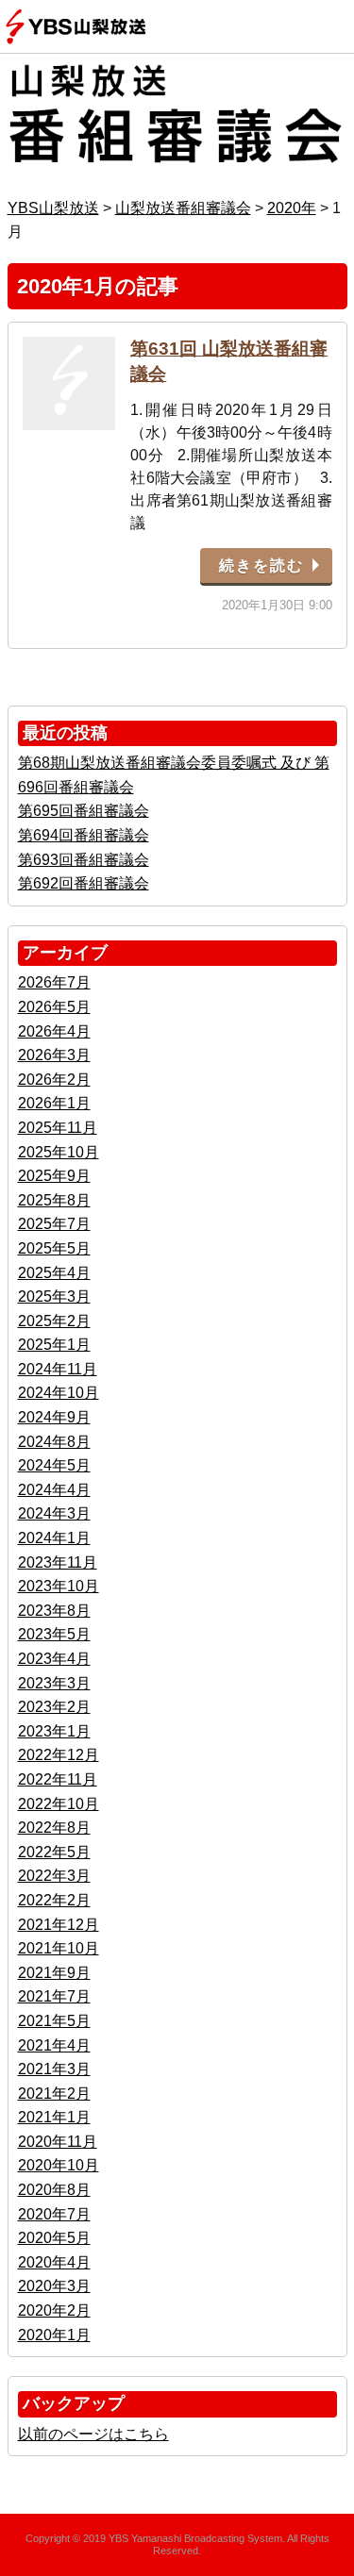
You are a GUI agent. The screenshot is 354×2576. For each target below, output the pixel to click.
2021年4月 (54, 2045)
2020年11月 (58, 2142)
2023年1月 (54, 1731)
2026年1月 (54, 1103)
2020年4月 (54, 2262)
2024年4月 (54, 1490)
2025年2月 (54, 1321)
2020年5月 (54, 2238)
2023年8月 (54, 1611)
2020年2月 (54, 2310)
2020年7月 (54, 2214)
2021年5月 (54, 2021)
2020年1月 (54, 2335)
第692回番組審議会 (84, 883)
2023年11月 (58, 1562)
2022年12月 (59, 1755)
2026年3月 (54, 1055)
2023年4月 (54, 1659)
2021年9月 (54, 1973)
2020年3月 (54, 2286)
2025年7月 (54, 1224)
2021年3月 (54, 2069)
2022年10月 (59, 1804)
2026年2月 (54, 1080)
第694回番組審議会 (84, 835)
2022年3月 (54, 1876)
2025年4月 (54, 1273)
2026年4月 (54, 1031)
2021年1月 (54, 2117)
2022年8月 (54, 1828)
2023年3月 (54, 1683)
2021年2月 (54, 2094)
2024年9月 (54, 1417)
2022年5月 (54, 1852)
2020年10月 (59, 2165)
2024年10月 (59, 1393)
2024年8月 (54, 1442)
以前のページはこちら (93, 2434)
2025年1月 (54, 1345)
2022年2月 (54, 1900)
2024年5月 (54, 1465)
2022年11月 (58, 1779)
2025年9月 (54, 1176)
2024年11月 (58, 1369)
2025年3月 (54, 1296)
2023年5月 (54, 1634)
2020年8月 (54, 2190)
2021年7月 (54, 1996)
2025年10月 (59, 1152)
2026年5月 (54, 1007)
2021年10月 (59, 1948)
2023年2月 (54, 1707)
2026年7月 (54, 982)
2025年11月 (58, 1128)
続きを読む (261, 565)
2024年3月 (54, 1513)
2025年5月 (54, 1248)
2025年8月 (54, 1200)
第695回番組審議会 (84, 811)
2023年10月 (59, 1586)
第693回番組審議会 (84, 860)
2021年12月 (59, 1925)
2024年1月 (54, 1538)
